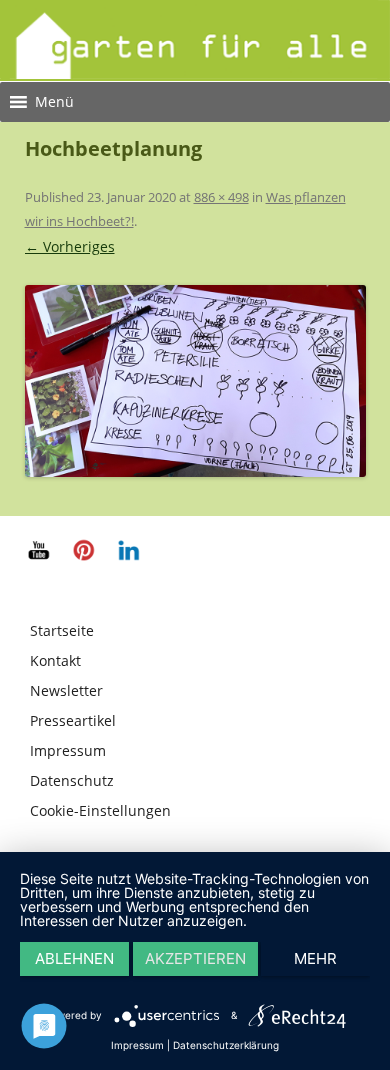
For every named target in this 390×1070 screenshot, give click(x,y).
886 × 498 (221, 197)
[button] (54, 102)
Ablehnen (74, 958)
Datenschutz (72, 780)
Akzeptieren (195, 958)
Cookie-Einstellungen (100, 810)
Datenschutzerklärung (226, 1045)
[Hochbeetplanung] (195, 381)
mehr (315, 958)
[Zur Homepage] (195, 73)
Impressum (68, 750)
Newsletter (66, 690)
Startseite (62, 630)
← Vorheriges (70, 246)
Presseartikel (73, 720)
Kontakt (55, 660)
